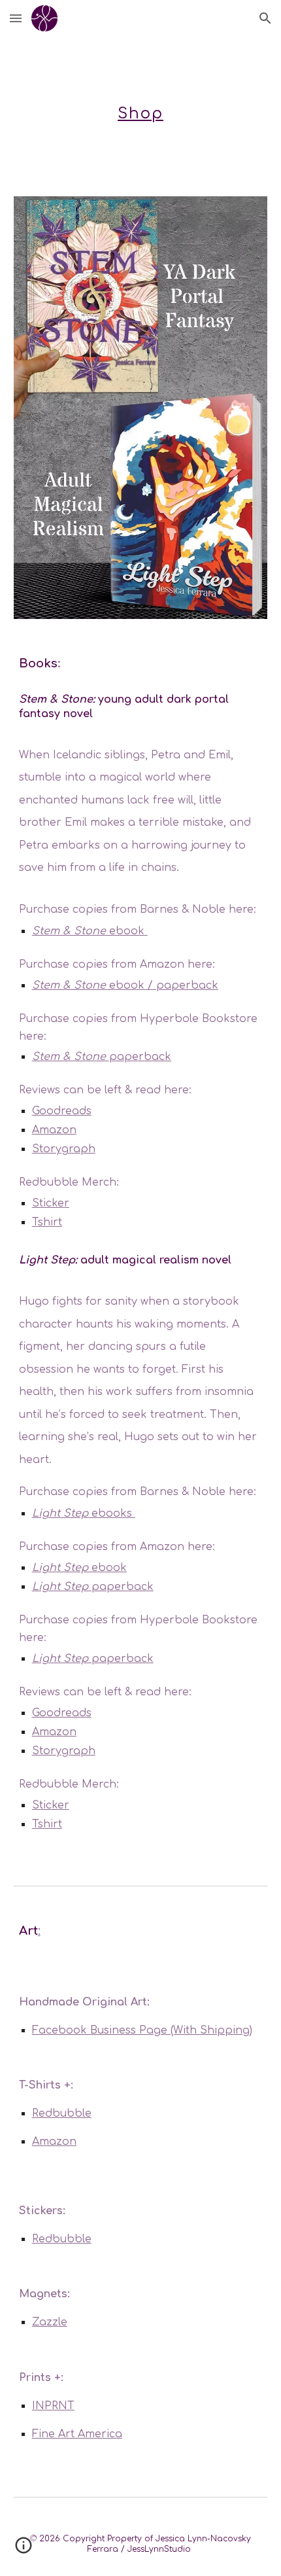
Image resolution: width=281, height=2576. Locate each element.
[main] (141, 109)
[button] (16, 18)
